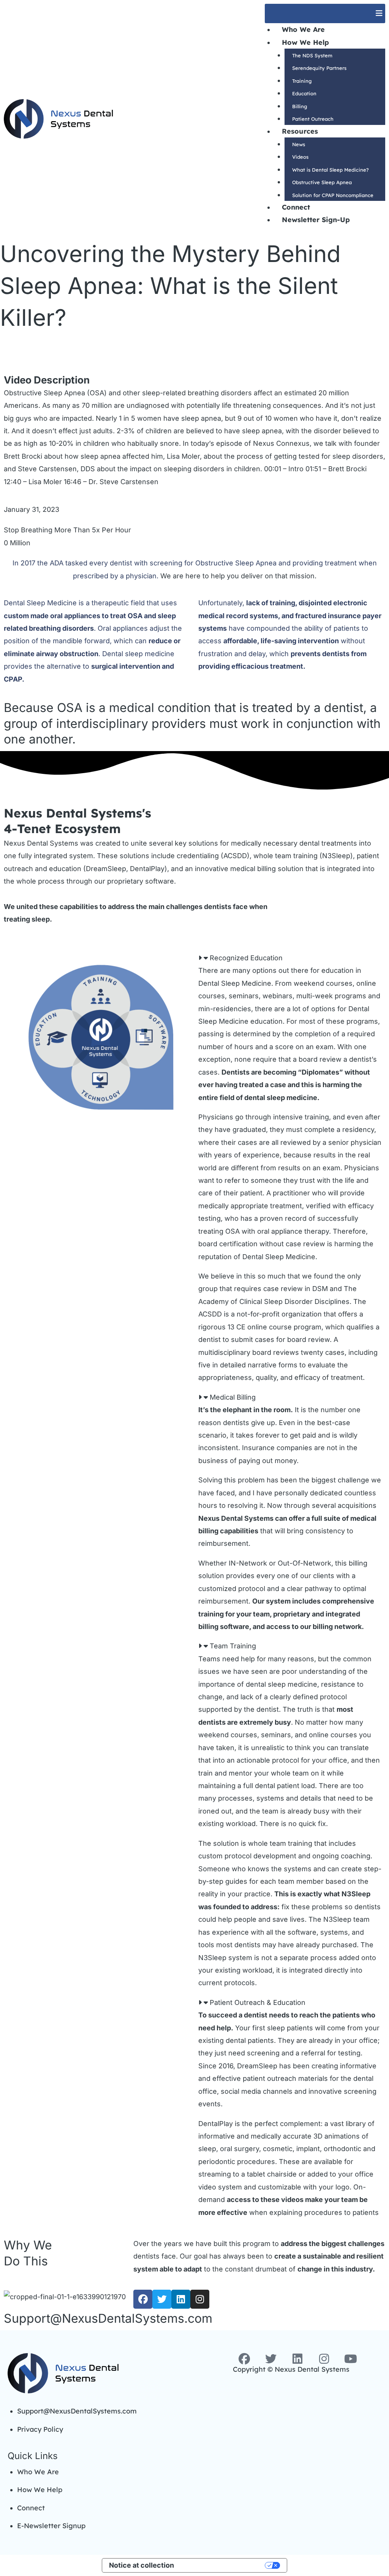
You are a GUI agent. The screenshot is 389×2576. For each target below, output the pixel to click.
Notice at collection (142, 2565)
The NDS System (312, 55)
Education (304, 93)
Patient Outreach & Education (258, 2002)
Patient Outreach (313, 119)
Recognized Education (246, 958)
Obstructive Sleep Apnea (322, 182)
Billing (300, 106)
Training (302, 81)
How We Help (305, 42)
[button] (325, 13)
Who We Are (303, 29)
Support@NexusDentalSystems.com (108, 2318)
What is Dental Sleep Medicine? (330, 170)
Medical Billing (233, 1397)
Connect (296, 207)
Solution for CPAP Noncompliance (333, 195)
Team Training (233, 1646)
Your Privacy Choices (224, 2565)
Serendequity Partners (319, 68)
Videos (300, 157)
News (299, 144)
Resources (300, 131)
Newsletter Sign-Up (316, 220)
